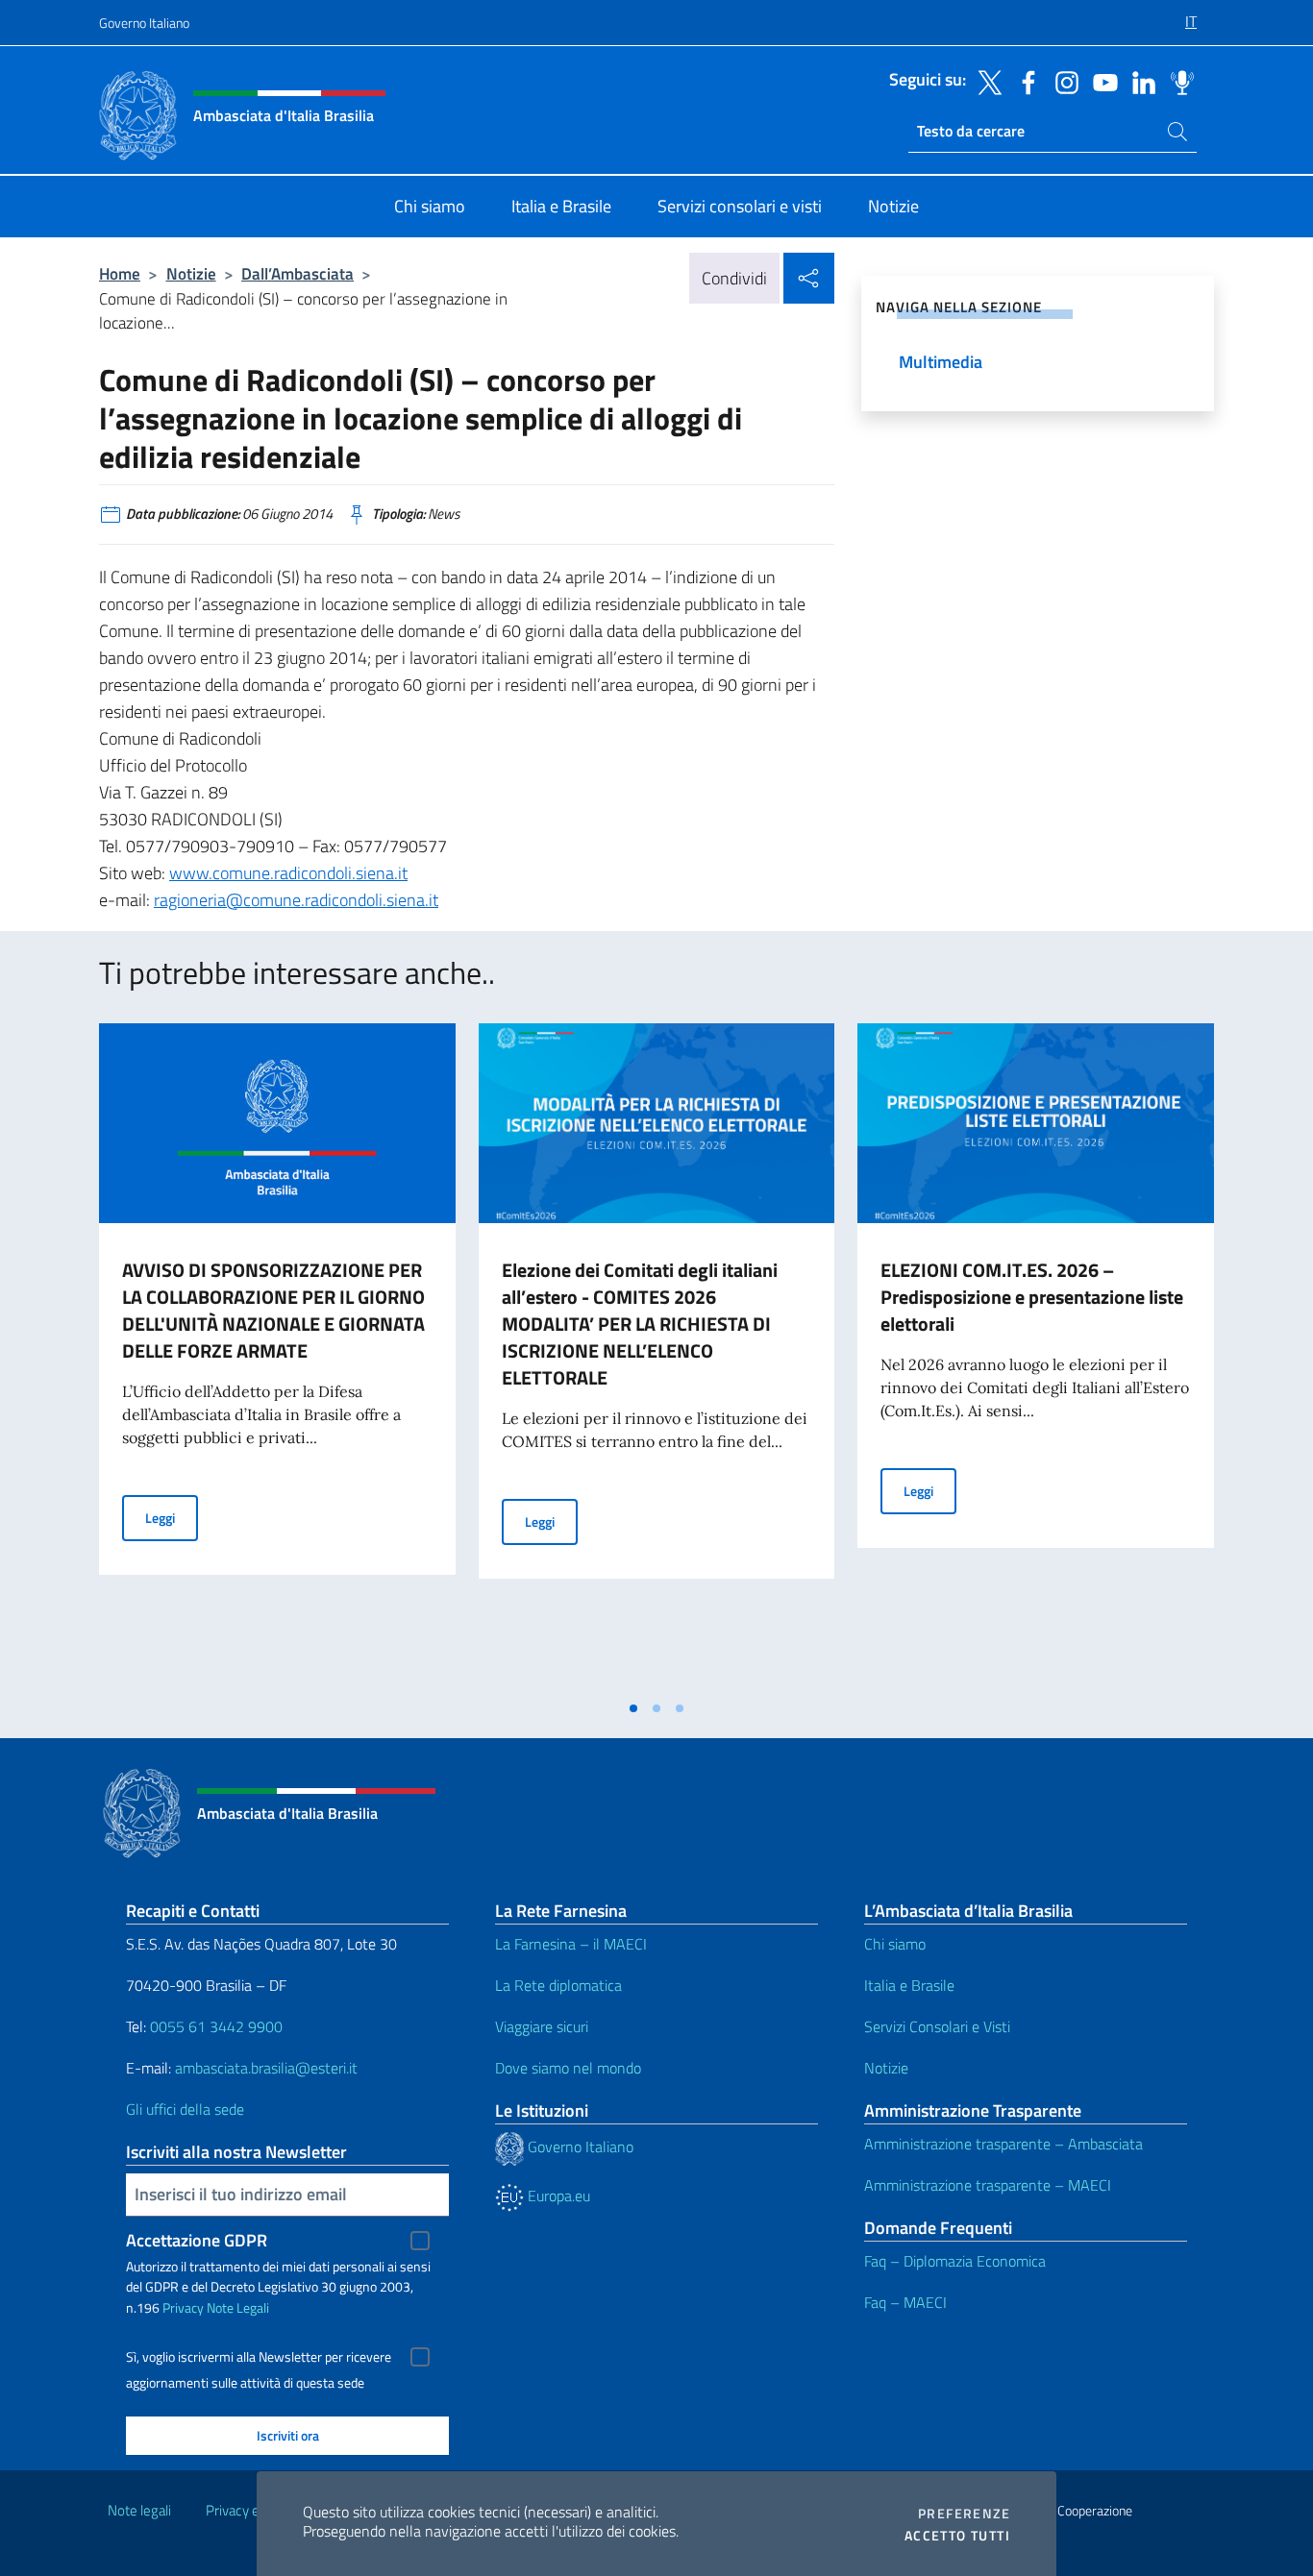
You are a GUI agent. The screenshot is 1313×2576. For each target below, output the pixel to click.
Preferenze (964, 2514)
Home (120, 273)
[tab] (633, 1708)
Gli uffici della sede (185, 2109)
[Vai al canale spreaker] (1177, 81)
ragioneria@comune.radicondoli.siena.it (296, 900)
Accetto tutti (957, 2536)
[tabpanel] (277, 1357)
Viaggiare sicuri (542, 2026)
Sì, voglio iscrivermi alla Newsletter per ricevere (259, 2357)
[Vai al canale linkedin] (1139, 81)
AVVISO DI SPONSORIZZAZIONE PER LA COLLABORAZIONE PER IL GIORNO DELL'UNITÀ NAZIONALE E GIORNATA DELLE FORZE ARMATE (273, 1310)
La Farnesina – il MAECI (571, 1944)
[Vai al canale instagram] (1062, 81)
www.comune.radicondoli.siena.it (288, 873)
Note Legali (238, 2307)
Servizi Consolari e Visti (937, 2026)
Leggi (172, 1517)
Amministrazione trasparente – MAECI (988, 2185)
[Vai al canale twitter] (985, 81)
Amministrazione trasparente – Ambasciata (1003, 2144)
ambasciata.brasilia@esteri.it (266, 2068)
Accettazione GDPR (197, 2240)
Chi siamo (895, 1944)
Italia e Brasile (909, 1985)
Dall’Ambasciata (297, 273)
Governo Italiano (144, 23)
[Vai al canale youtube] (1101, 81)
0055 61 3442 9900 (214, 2026)
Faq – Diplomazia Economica (955, 2261)
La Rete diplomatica (558, 1985)
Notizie (191, 273)
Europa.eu (557, 2196)
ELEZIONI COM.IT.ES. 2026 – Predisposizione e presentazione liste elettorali (1032, 1297)
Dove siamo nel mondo (568, 2068)
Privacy (183, 2307)
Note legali (139, 2510)
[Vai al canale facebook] (1024, 81)
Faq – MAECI (905, 2302)
